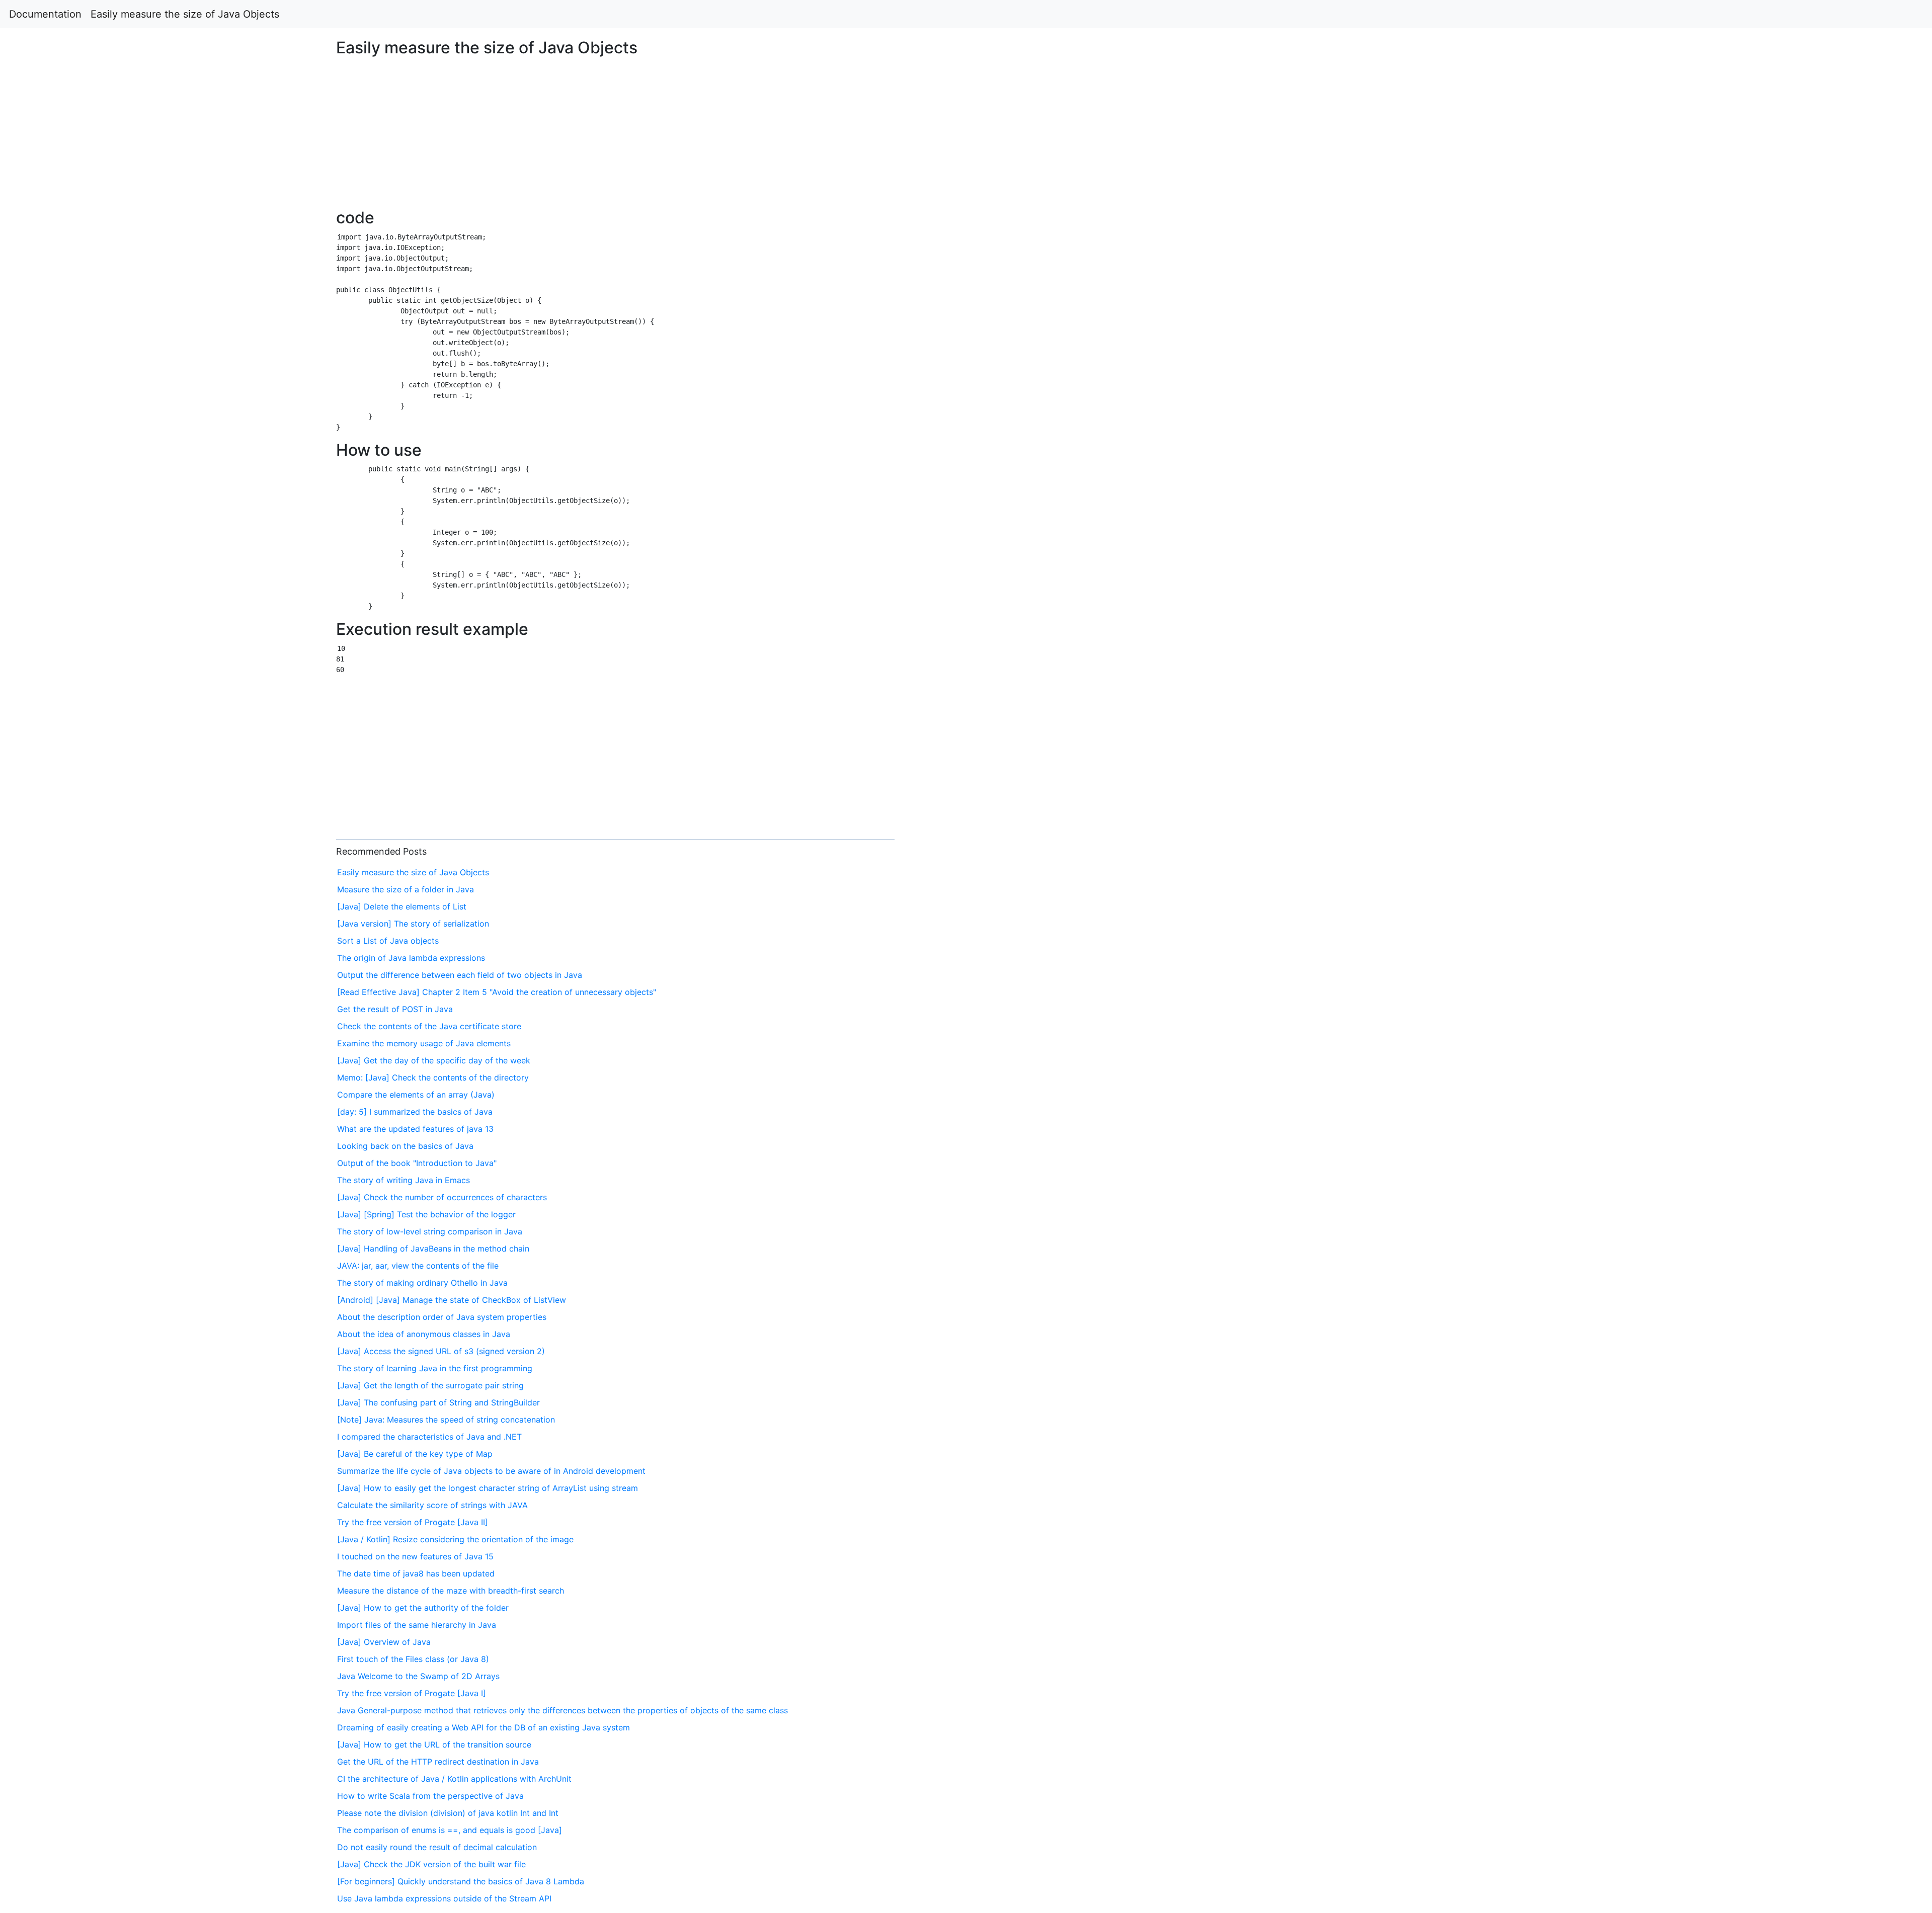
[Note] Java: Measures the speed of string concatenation (446, 1420)
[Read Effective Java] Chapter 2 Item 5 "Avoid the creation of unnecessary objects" (497, 992)
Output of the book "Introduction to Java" (417, 1163)
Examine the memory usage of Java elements (424, 1043)
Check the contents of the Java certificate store (429, 1026)
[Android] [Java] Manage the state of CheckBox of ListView (452, 1300)
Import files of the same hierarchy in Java (417, 1625)
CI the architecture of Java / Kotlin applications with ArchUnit (454, 1779)
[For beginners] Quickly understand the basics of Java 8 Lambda (461, 1881)
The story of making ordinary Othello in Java (422, 1283)
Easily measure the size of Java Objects (185, 14)
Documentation (45, 14)
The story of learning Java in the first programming (435, 1368)
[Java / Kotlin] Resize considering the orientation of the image (455, 1539)
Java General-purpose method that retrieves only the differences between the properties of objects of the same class (562, 1710)
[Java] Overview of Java (384, 1642)
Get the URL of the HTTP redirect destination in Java (438, 1762)
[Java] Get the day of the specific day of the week (434, 1060)
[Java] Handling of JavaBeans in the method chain (433, 1249)
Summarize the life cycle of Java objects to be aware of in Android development (491, 1471)
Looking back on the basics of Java (405, 1146)
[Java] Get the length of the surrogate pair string (430, 1385)
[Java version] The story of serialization (413, 924)
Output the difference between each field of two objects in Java (460, 975)
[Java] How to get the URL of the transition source (434, 1744)
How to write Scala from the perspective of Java (430, 1796)
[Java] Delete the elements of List (402, 906)
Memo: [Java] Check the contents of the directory (433, 1077)
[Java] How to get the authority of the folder (423, 1608)
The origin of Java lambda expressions (411, 958)
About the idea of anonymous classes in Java (424, 1334)
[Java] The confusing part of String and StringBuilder (438, 1402)
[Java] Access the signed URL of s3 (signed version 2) (441, 1351)
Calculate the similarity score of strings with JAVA (432, 1505)
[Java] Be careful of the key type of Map (415, 1454)
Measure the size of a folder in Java (406, 889)
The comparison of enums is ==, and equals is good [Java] (450, 1830)
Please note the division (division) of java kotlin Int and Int (448, 1813)
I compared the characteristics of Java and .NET (429, 1437)
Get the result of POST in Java (395, 1009)
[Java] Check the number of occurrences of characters (442, 1197)
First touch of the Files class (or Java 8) (413, 1659)
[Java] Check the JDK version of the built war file (431, 1864)
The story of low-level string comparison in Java (430, 1231)
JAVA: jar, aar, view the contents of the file (418, 1266)
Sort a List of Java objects (388, 941)
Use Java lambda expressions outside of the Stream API (444, 1898)
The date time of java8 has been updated (416, 1573)
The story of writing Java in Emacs (404, 1180)
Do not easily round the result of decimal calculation (437, 1847)
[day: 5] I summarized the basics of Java (415, 1112)
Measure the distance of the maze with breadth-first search (451, 1591)
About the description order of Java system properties (442, 1317)
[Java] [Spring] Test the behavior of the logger (426, 1214)
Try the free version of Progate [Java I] (412, 1693)
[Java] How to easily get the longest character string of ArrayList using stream (488, 1488)
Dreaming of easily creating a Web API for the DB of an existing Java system (484, 1727)
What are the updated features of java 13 (415, 1129)
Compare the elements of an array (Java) (416, 1095)
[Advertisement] (1565, 453)
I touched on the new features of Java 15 (415, 1556)
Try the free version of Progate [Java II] (413, 1522)
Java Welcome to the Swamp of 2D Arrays (418, 1676)
